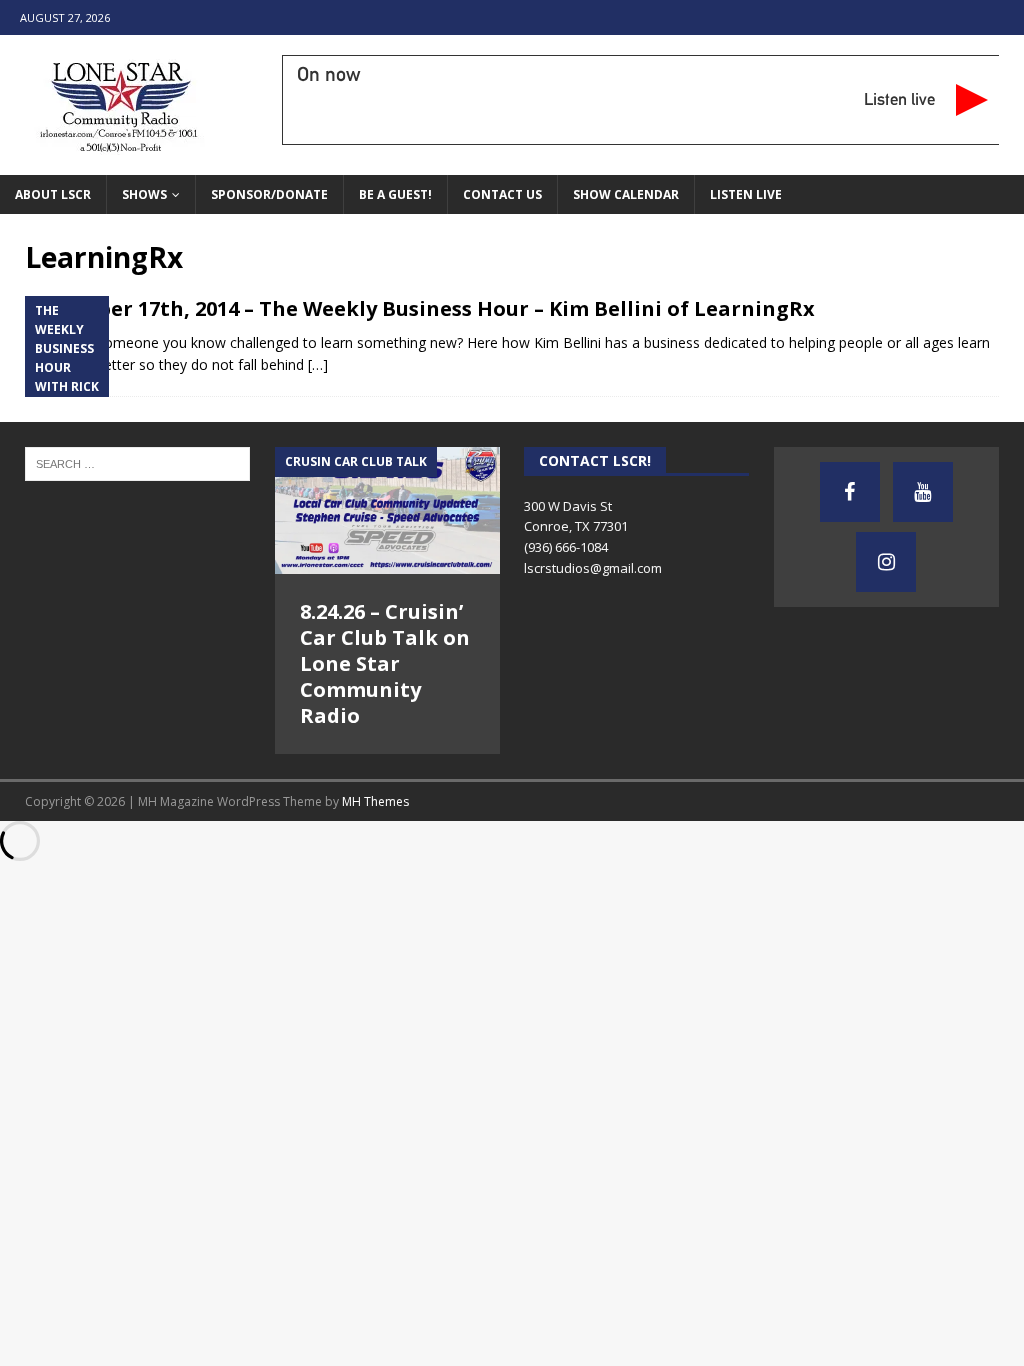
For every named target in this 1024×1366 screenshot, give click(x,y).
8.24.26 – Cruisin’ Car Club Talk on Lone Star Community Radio (385, 663)
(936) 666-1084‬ (566, 547)
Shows (144, 194)
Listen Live (746, 194)
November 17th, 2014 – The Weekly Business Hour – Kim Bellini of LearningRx (420, 308)
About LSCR (53, 194)
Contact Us (502, 194)
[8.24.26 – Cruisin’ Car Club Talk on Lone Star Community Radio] (387, 510)
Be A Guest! (395, 194)
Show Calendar (626, 194)
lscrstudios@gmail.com (593, 568)
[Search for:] (137, 463)
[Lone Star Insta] (886, 562)
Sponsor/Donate (269, 194)
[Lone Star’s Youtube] (923, 492)
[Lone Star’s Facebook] (850, 492)
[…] (318, 364)
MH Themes (375, 801)
